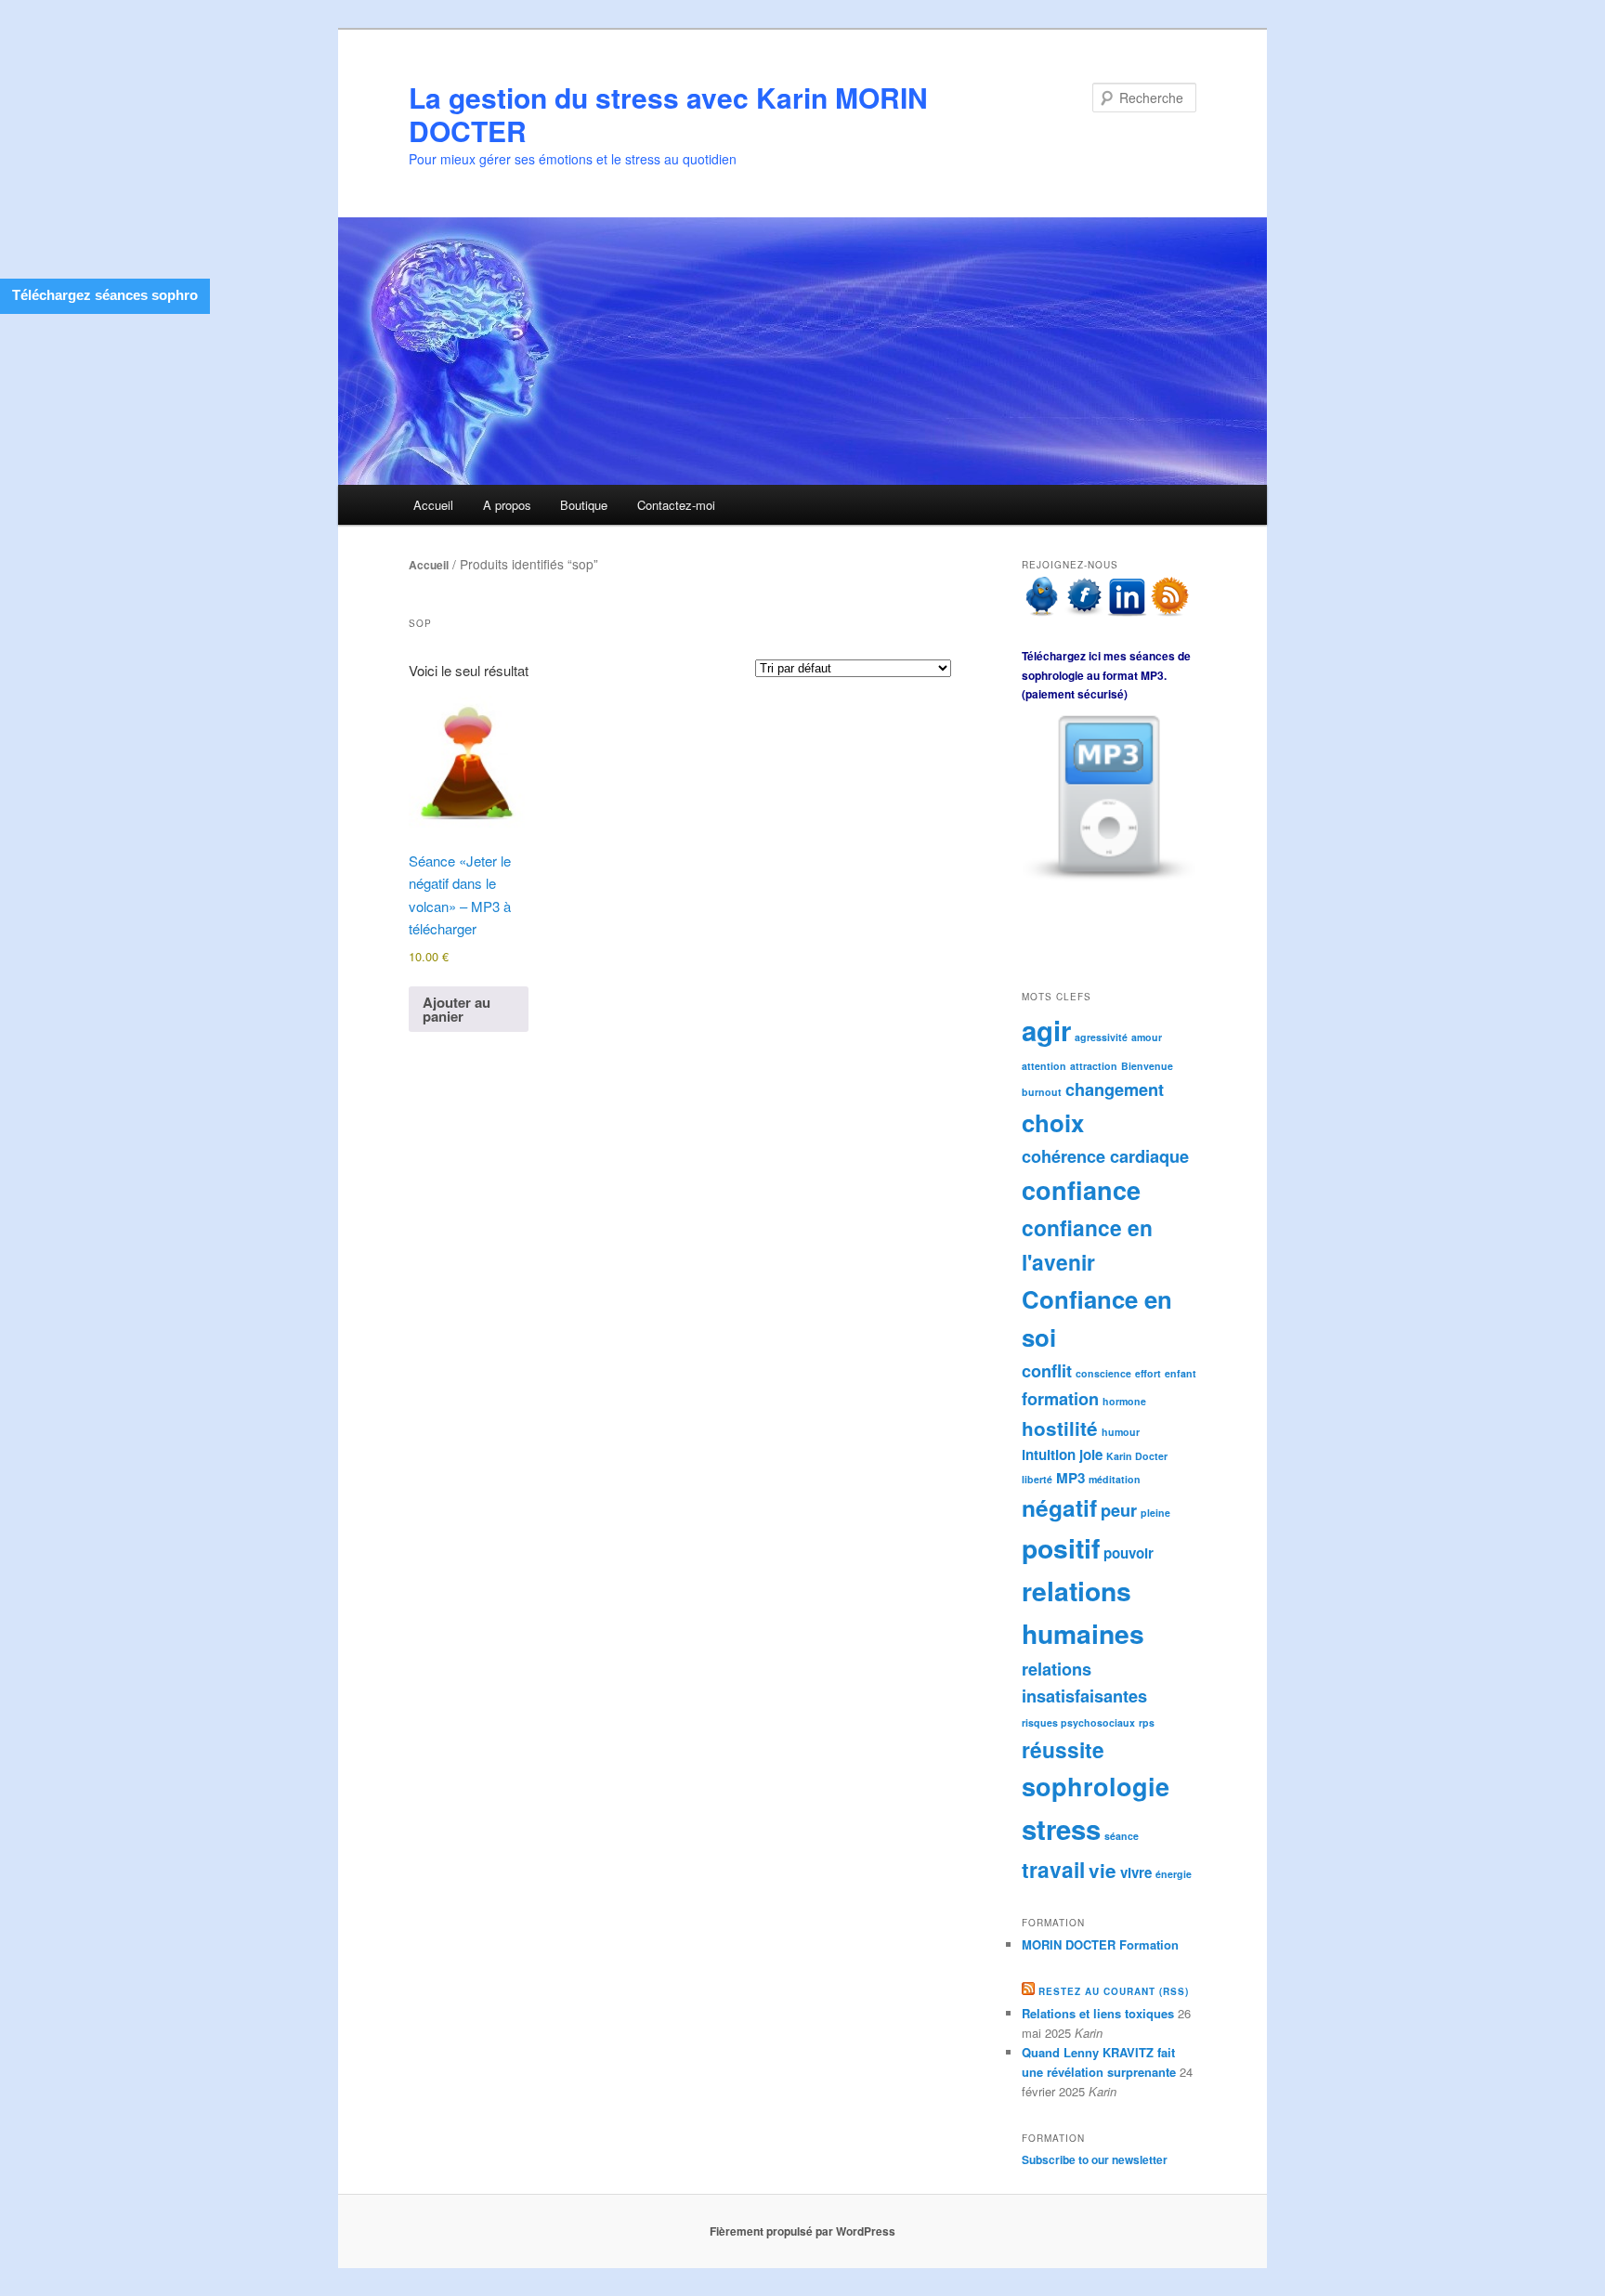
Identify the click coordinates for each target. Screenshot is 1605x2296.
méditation (1115, 1479)
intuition (1049, 1455)
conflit (1047, 1370)
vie (1103, 1870)
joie (1091, 1455)
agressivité (1101, 1037)
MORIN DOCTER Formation (1100, 1944)
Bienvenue (1147, 1066)
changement (1115, 1089)
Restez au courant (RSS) (1114, 1991)
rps (1147, 1722)
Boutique (584, 505)
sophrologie (1096, 1786)
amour (1147, 1037)
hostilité (1060, 1428)
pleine (1155, 1513)
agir (1046, 1030)
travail (1053, 1869)
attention (1044, 1066)
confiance (1081, 1190)
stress (1061, 1829)
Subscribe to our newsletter (1095, 2159)
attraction (1094, 1066)
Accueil (433, 505)
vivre (1136, 1872)
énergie (1174, 1874)
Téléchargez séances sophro (105, 295)
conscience (1103, 1373)
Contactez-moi (676, 505)
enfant (1181, 1373)
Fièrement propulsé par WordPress (802, 2231)
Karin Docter (1137, 1456)
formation (1060, 1398)
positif (1061, 1548)
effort (1148, 1373)
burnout (1042, 1092)
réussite (1063, 1749)
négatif (1059, 1507)
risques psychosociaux (1078, 1722)
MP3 (1070, 1478)
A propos (507, 505)
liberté (1037, 1479)
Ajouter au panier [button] (457, 1009)
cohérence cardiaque (1105, 1156)
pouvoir (1129, 1553)
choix (1053, 1122)
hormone (1124, 1401)
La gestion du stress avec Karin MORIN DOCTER (668, 114)
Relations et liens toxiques (1098, 2013)
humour (1121, 1432)
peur (1119, 1510)
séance (1122, 1836)
